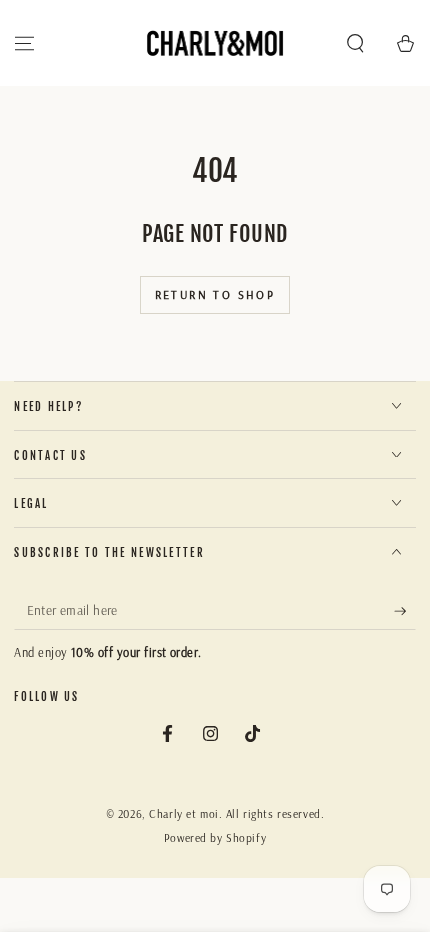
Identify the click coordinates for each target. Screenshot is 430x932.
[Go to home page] (215, 43)
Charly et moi (183, 814)
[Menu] (24, 43)
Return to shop (215, 294)
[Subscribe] (405, 611)
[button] (355, 43)
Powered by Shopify (215, 838)
